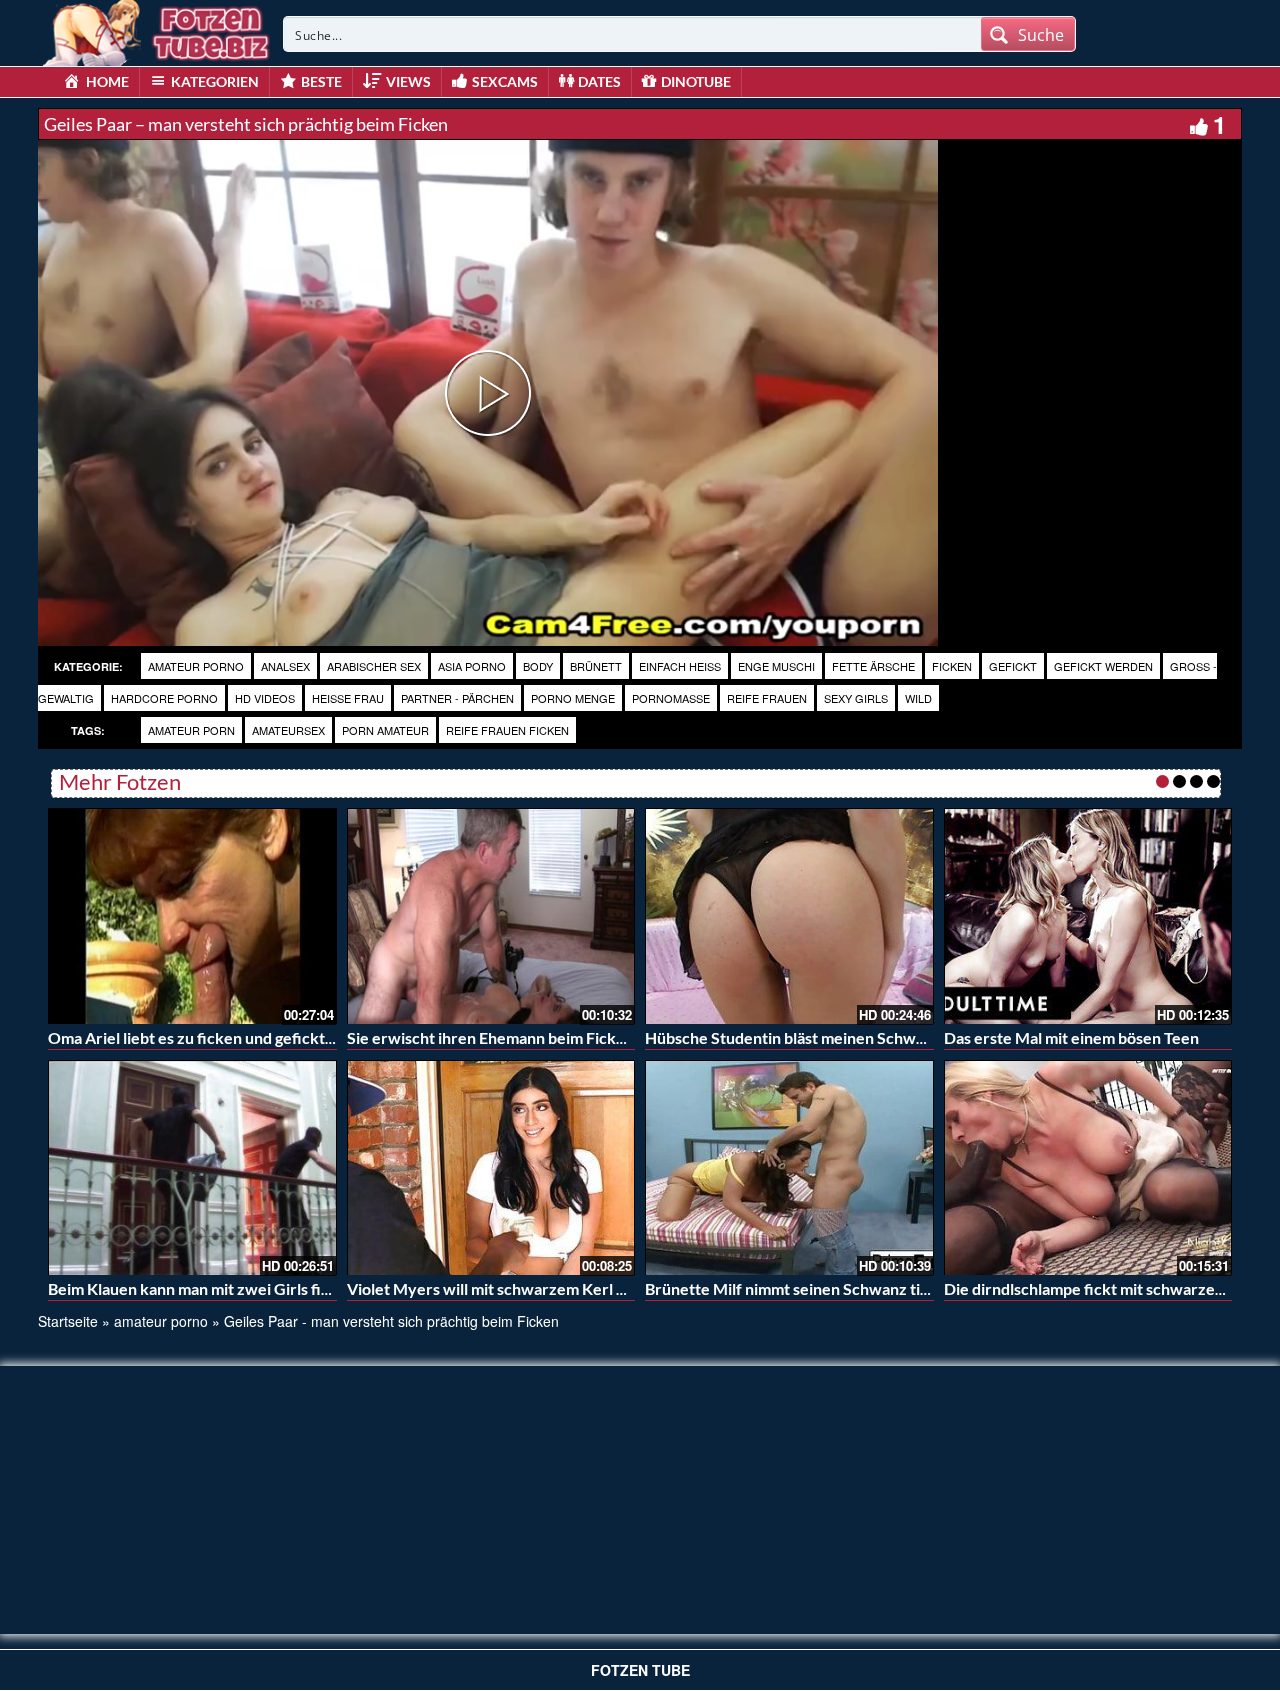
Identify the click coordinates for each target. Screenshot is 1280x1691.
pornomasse (671, 698)
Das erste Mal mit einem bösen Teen (1071, 1037)
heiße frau (348, 698)
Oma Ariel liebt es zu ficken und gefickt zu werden (226, 1037)
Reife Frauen (767, 698)
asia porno (472, 666)
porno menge (573, 698)
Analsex (285, 666)
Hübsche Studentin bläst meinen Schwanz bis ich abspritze (851, 1037)
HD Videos (265, 698)
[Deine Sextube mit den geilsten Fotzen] (158, 30)
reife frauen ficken (507, 730)
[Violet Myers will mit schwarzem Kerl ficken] (491, 1168)
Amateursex (288, 730)
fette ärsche (873, 666)
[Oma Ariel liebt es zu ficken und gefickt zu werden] (192, 916)
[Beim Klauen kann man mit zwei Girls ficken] (192, 1168)
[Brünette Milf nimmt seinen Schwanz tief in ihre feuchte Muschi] (789, 1168)
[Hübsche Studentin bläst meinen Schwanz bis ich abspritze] (789, 916)
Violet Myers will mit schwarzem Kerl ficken (504, 1288)
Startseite (68, 1321)
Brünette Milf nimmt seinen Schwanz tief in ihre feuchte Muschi (871, 1288)
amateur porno (196, 666)
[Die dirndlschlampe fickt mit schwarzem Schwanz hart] (1088, 1168)
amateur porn (191, 730)
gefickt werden (1103, 666)
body (538, 666)
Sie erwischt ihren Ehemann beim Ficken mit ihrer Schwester (563, 1037)
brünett (596, 666)
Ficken (952, 666)
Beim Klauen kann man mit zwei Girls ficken (202, 1288)
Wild (918, 698)
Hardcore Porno (164, 698)
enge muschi (776, 666)
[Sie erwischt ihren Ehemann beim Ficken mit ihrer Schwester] (491, 916)
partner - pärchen (457, 698)
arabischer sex (374, 666)
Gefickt (1013, 666)
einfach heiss (680, 666)
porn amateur (385, 730)
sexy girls (856, 698)
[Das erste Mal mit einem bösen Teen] (1088, 916)
